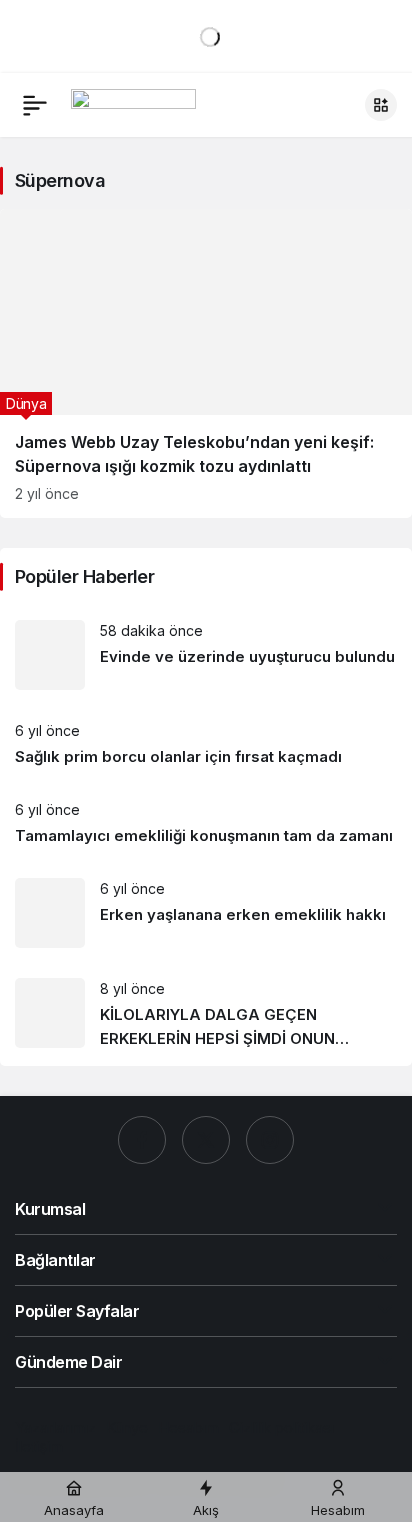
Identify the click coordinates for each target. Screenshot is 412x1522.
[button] (381, 105)
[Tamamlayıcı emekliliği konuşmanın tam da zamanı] (206, 823)
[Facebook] (142, 1140)
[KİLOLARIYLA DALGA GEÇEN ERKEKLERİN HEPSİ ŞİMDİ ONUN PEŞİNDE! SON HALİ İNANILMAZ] (206, 1014)
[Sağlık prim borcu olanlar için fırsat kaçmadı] (206, 744)
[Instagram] (270, 1140)
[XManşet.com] (133, 103)
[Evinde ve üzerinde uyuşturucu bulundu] (206, 655)
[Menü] (35, 105)
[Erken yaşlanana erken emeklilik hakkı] (206, 913)
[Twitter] (206, 1140)
